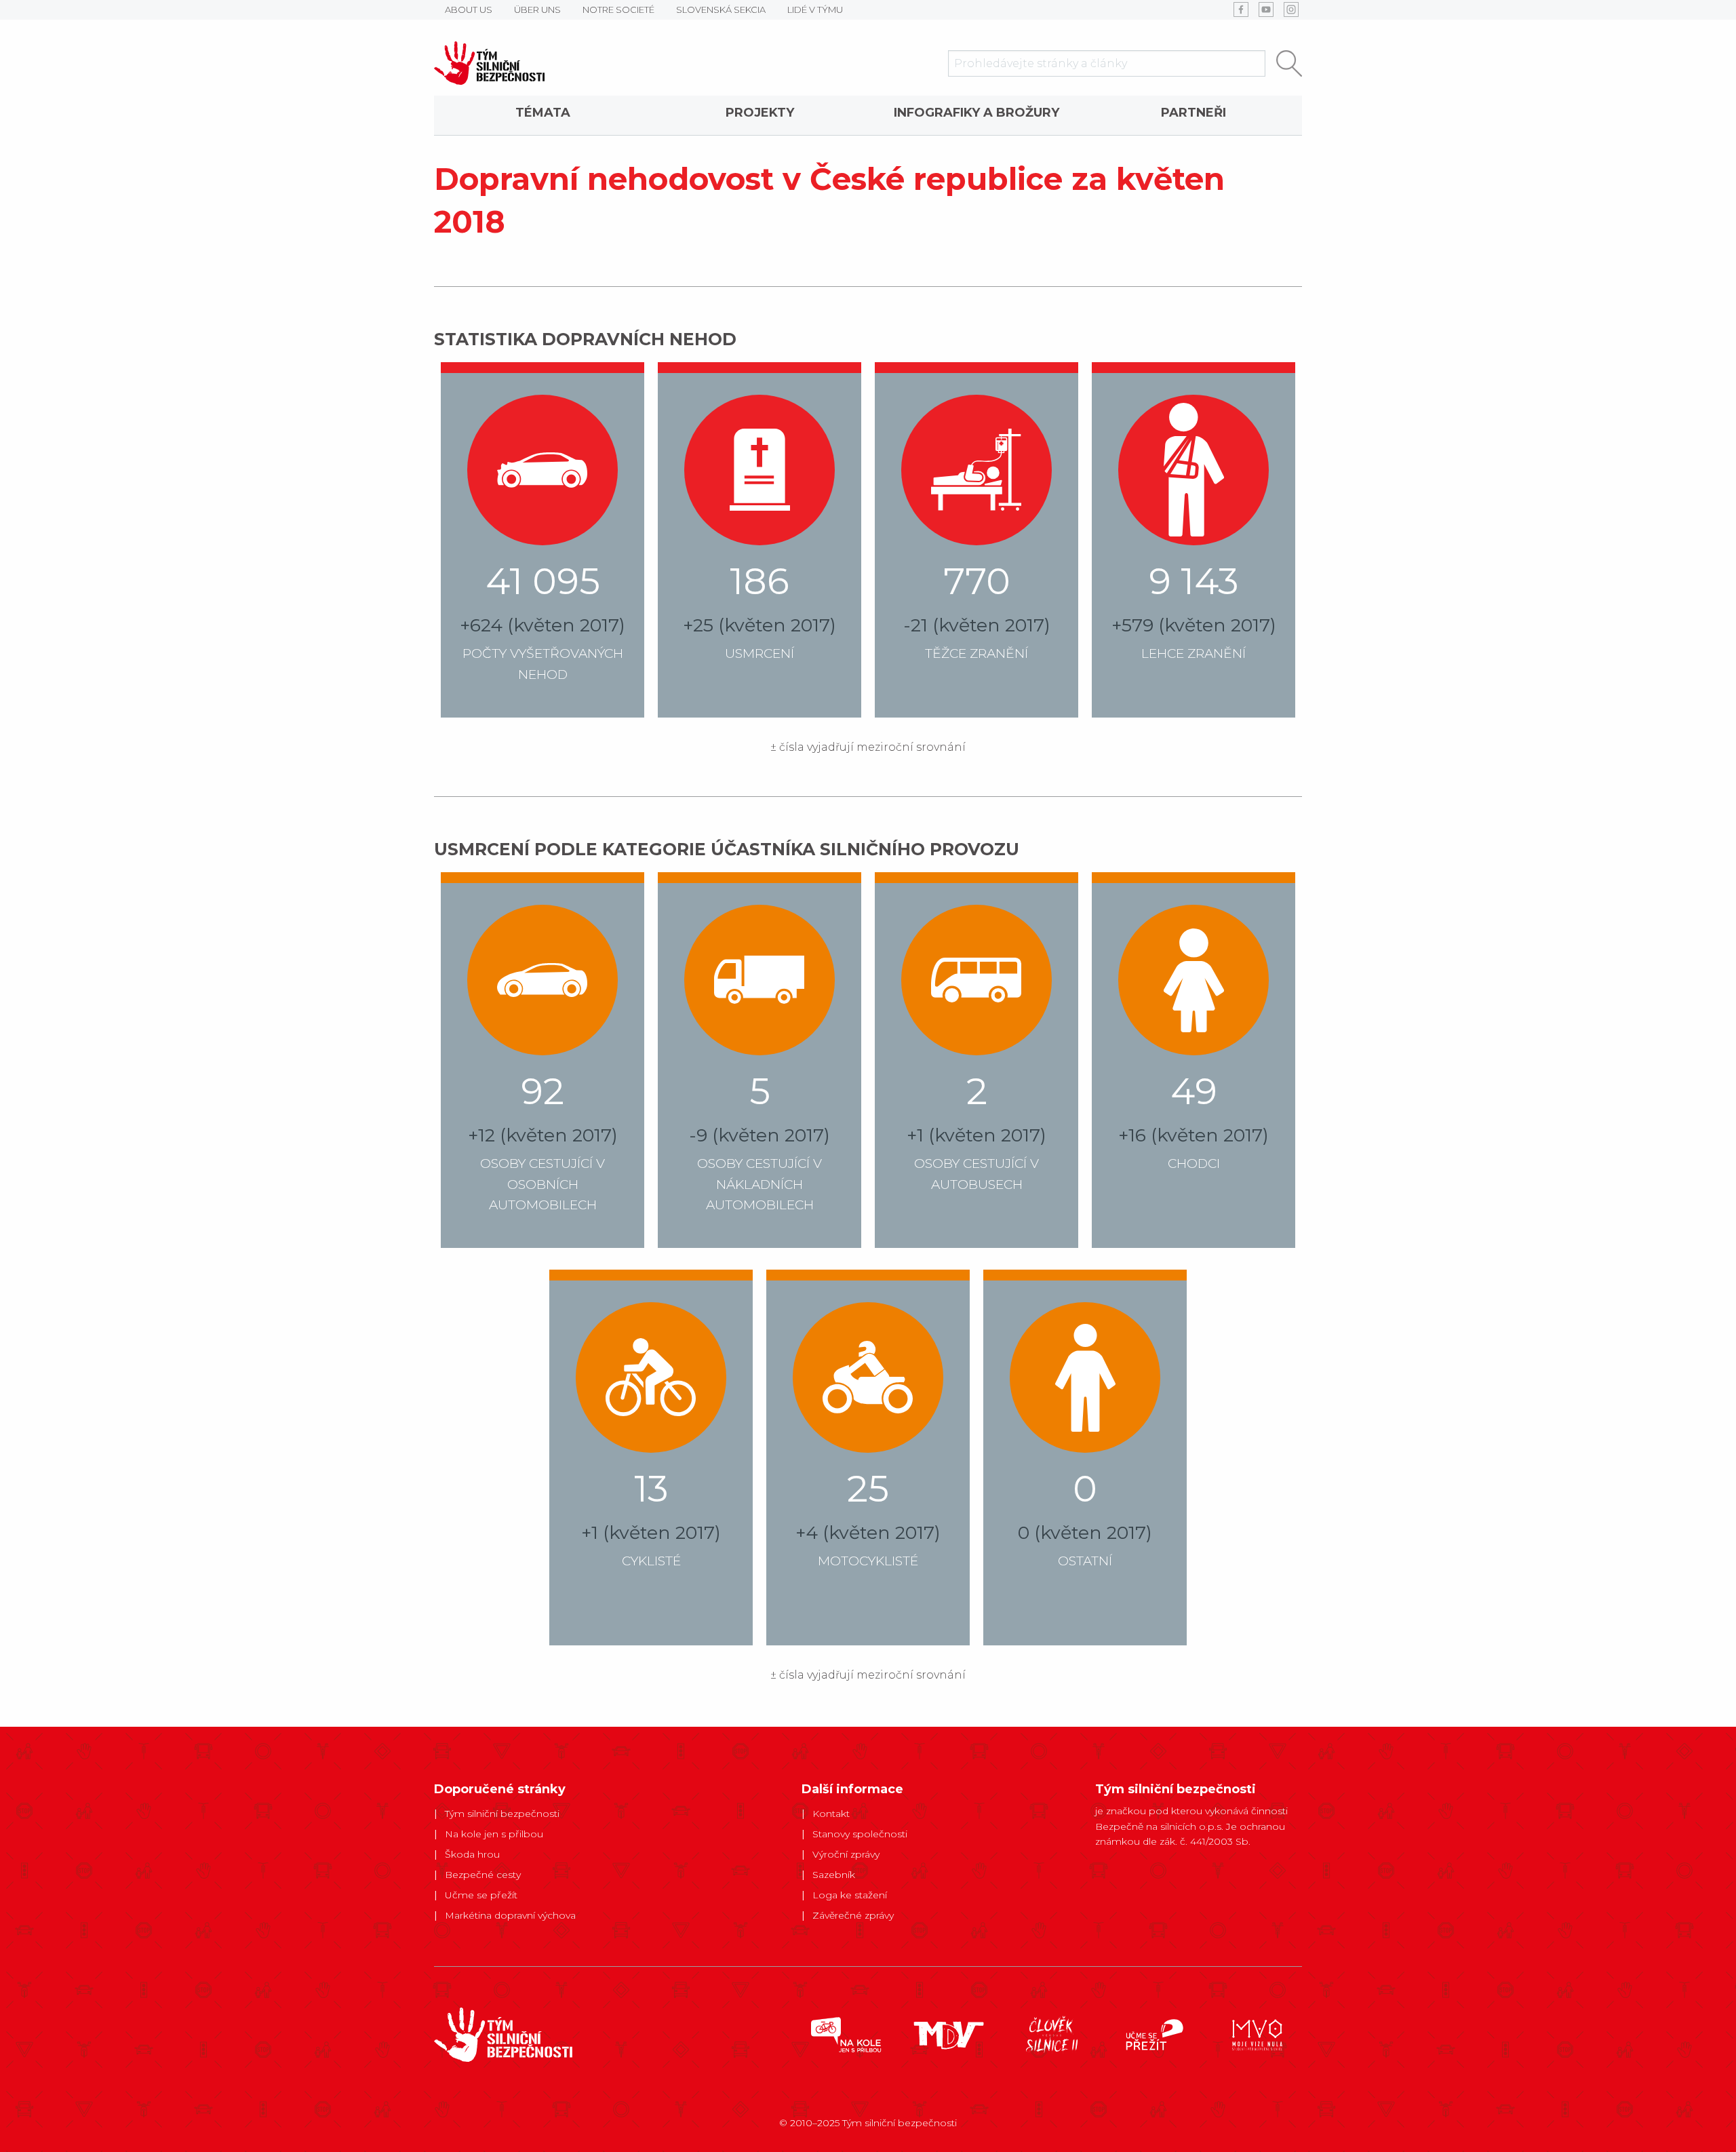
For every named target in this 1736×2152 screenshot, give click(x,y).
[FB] (1241, 9)
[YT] (1266, 9)
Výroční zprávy (846, 1854)
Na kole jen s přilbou (494, 1834)
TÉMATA (543, 113)
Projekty (760, 113)
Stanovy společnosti (860, 1834)
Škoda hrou (472, 1854)
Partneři (1193, 113)
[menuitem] (542, 115)
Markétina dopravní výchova (510, 1915)
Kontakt (831, 1814)
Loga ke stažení (850, 1895)
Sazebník (834, 1875)
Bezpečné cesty (483, 1875)
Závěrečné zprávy (853, 1915)
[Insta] (1291, 9)
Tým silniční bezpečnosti (502, 1814)
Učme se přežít (481, 1895)
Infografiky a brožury (976, 113)
